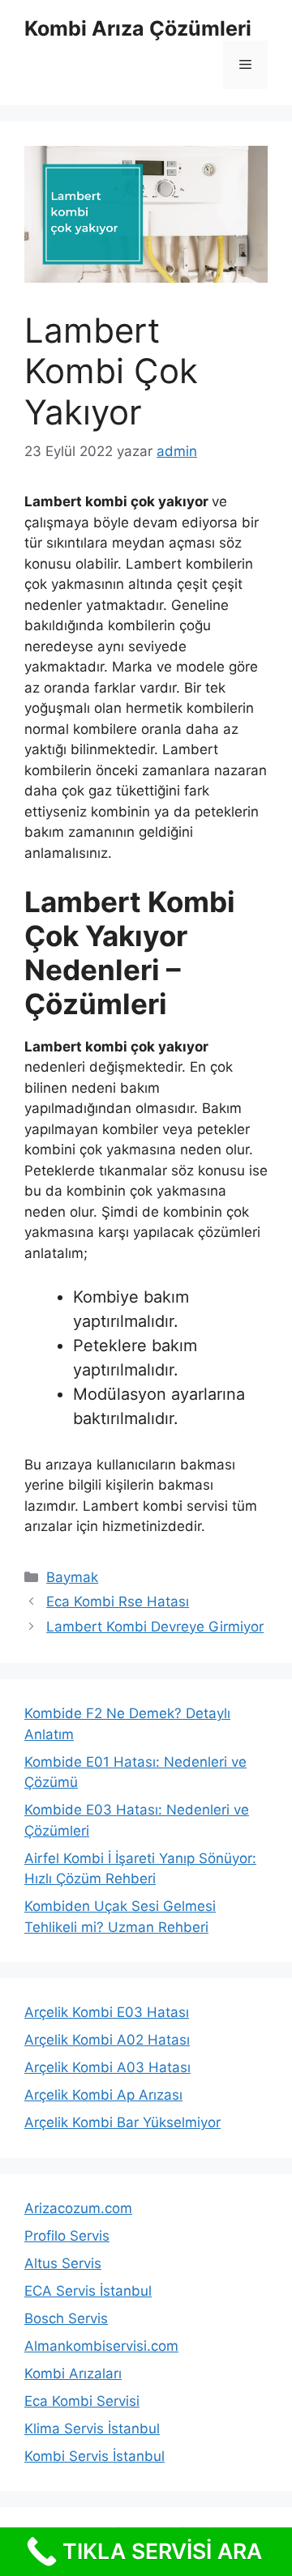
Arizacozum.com (78, 2208)
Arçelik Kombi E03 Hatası (107, 2012)
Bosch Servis (66, 2318)
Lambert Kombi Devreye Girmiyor (155, 1627)
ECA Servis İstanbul (88, 2291)
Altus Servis (63, 2263)
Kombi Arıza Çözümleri (138, 28)
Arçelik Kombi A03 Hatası (107, 2067)
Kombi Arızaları (73, 2373)
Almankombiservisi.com (101, 2346)
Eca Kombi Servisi (82, 2401)
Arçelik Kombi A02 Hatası (107, 2040)
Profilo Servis (67, 2236)
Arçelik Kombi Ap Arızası (103, 2095)
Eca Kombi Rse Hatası (118, 1601)
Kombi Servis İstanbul (94, 2456)
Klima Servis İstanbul (92, 2429)
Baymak (72, 1577)
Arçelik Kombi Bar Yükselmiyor (122, 2122)
